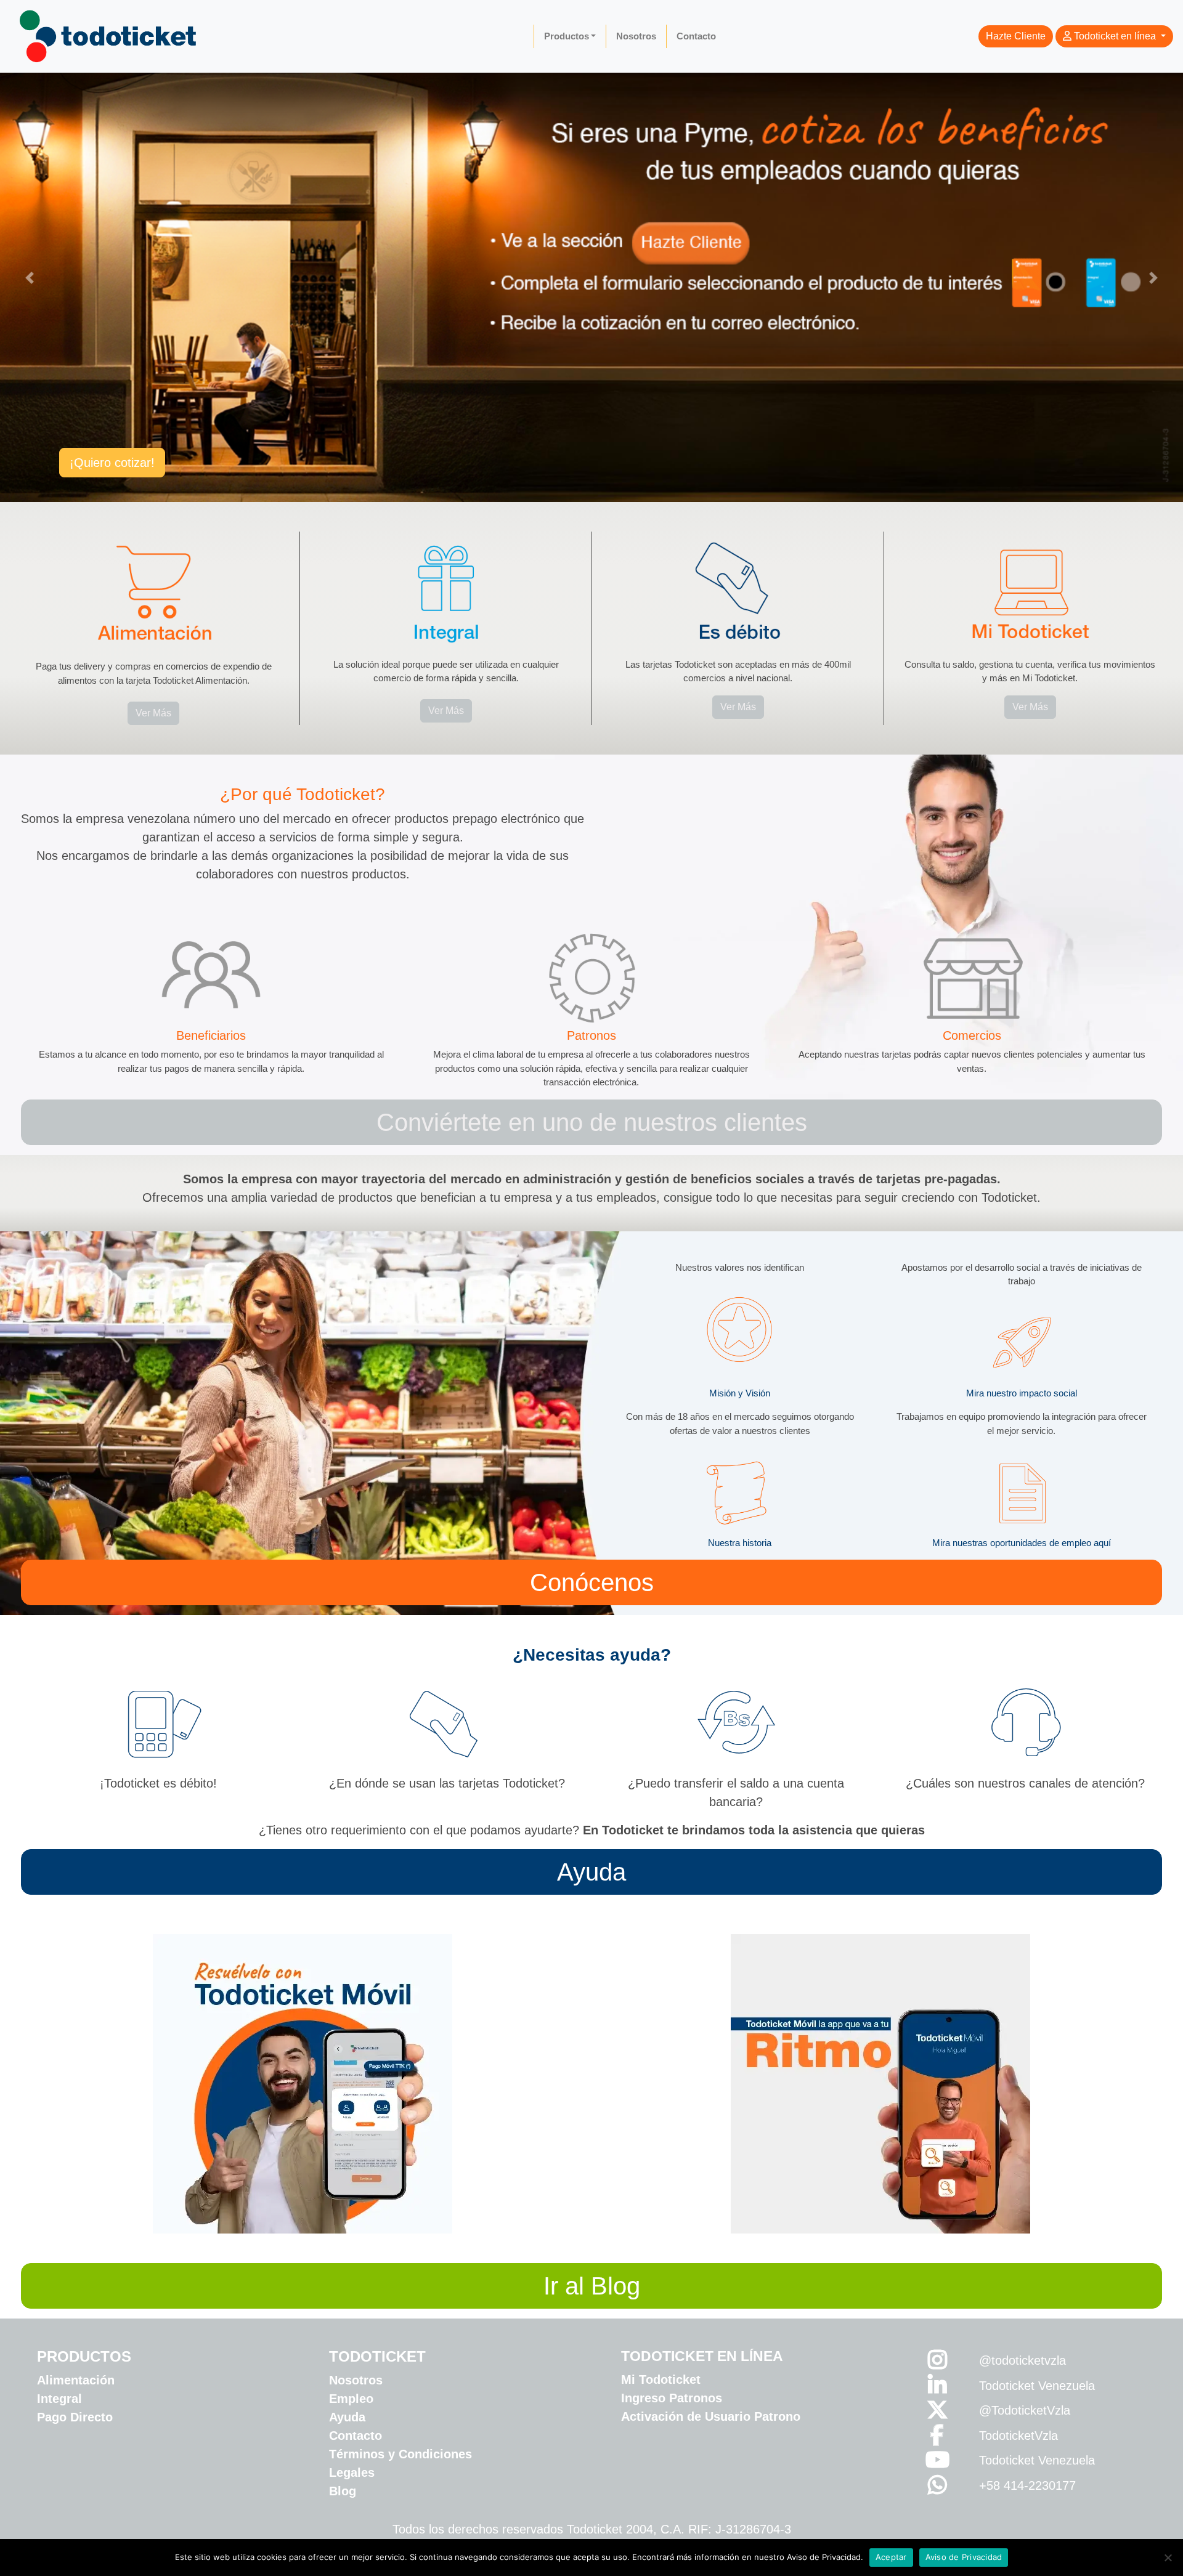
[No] (1168, 2558)
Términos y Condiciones (400, 2454)
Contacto (696, 36)
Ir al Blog (592, 2286)
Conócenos (592, 1582)
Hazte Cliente (1016, 36)
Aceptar (891, 2557)
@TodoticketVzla (1025, 2410)
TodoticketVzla (1018, 2436)
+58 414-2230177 (1027, 2485)
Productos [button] (567, 36)
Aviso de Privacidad (964, 2557)
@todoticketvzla (1022, 2360)
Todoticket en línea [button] (1115, 36)
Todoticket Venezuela (1037, 2386)
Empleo (351, 2399)
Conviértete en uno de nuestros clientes (592, 1122)
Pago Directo (75, 2417)
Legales (352, 2473)
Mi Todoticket (661, 2380)
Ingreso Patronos (672, 2398)
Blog (343, 2491)
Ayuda (591, 1872)
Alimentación (76, 2380)
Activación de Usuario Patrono (711, 2416)
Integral (59, 2399)
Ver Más (153, 713)
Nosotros (636, 36)
